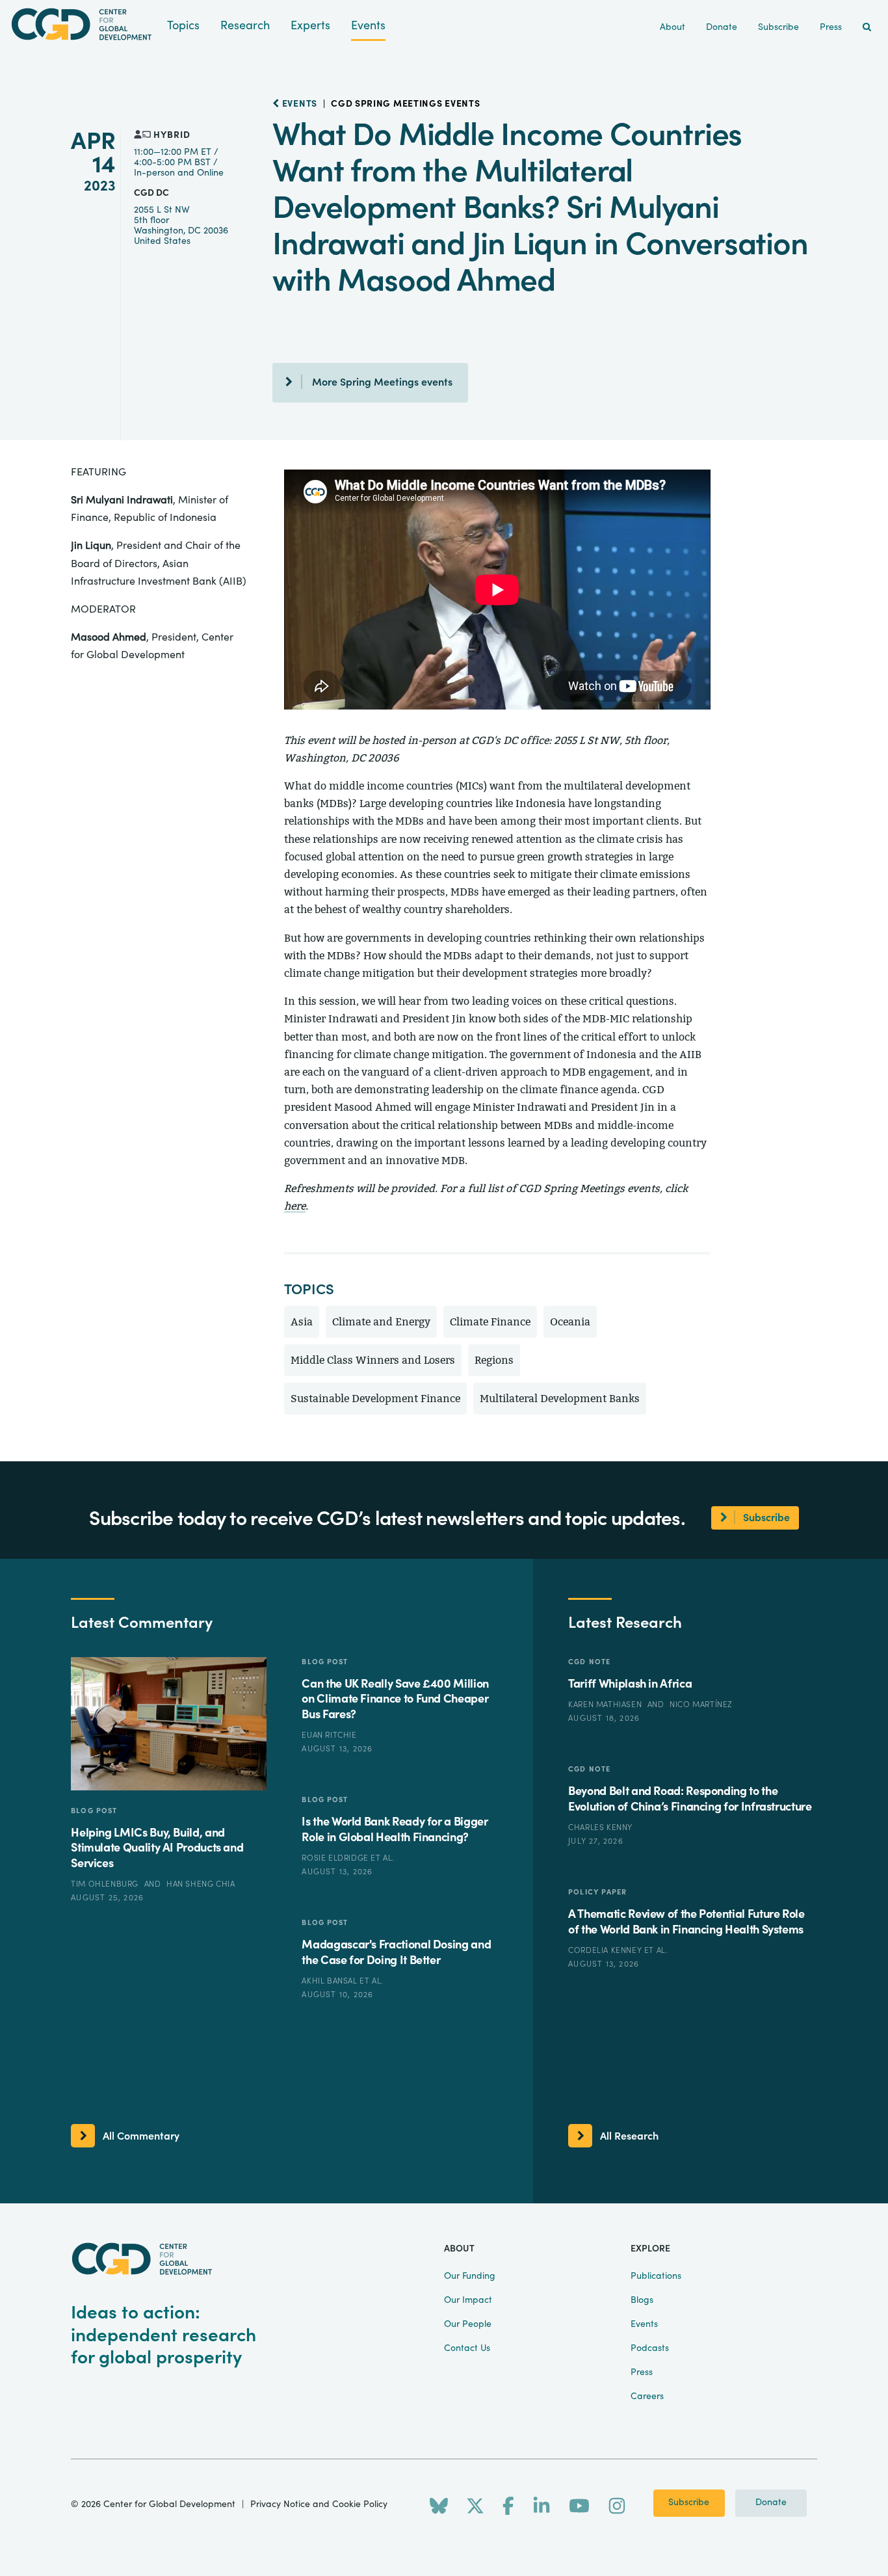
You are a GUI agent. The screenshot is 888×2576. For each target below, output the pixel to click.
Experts (310, 26)
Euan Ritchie (329, 1735)
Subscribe (689, 2503)
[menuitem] (867, 28)
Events (368, 26)
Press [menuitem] (831, 27)
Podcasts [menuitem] (650, 2348)
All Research (629, 2136)
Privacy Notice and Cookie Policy (319, 2504)
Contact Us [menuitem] (467, 2348)
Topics (183, 26)
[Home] (84, 24)
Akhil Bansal (331, 1981)
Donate (771, 2503)
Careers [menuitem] (647, 2397)
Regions (494, 1360)
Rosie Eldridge (336, 1858)
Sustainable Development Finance (375, 1399)
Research (245, 26)
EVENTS (298, 104)
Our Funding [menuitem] (470, 2276)
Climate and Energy (381, 1322)
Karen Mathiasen (606, 1705)
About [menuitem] (673, 27)
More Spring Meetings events (382, 382)
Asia (302, 1322)
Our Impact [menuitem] (468, 2300)
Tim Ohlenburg (106, 1884)
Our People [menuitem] (468, 2324)
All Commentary (141, 2136)
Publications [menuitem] (656, 2276)
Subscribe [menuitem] (778, 27)
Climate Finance (490, 1322)
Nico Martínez (701, 1705)
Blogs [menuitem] (642, 2300)
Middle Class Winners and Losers (373, 1360)
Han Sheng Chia (201, 1884)
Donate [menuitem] (722, 27)
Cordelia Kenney (606, 1950)
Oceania (570, 1322)
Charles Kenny (600, 1827)
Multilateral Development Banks (560, 1399)
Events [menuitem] (644, 2324)
